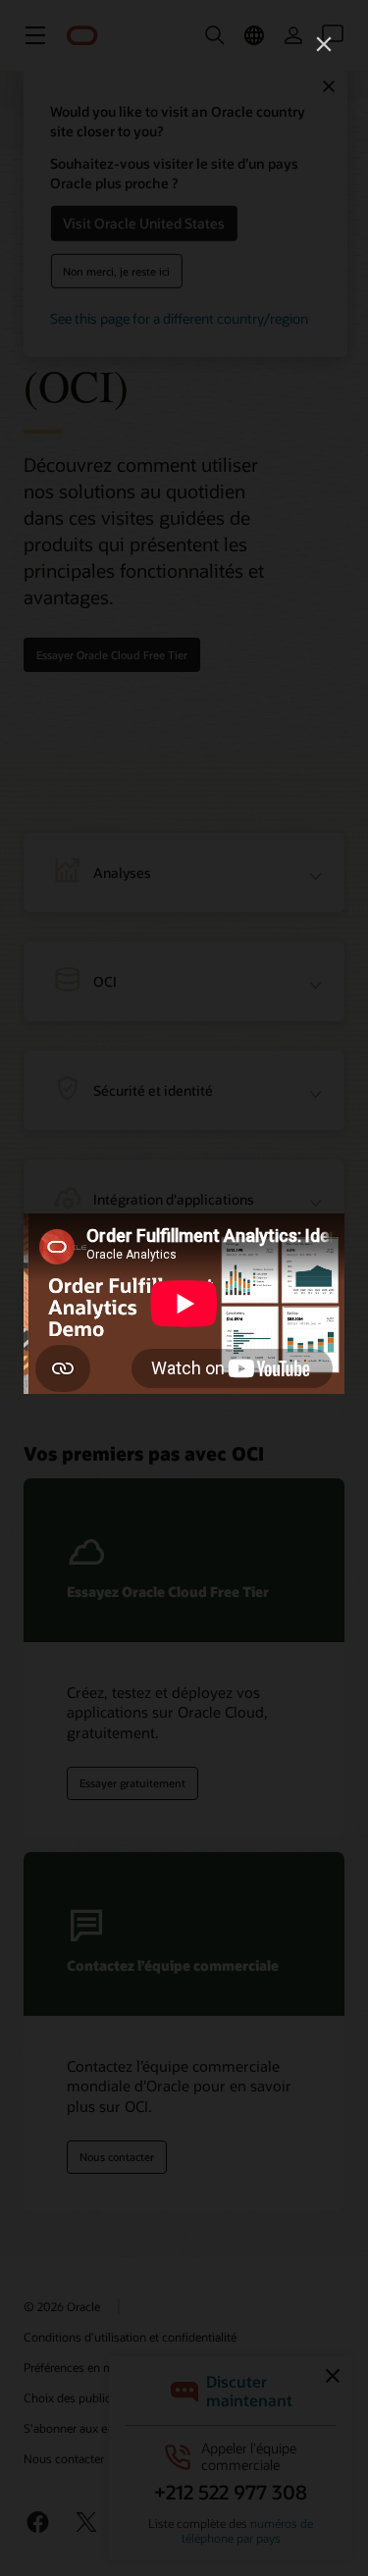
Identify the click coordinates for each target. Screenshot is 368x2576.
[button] (324, 44)
